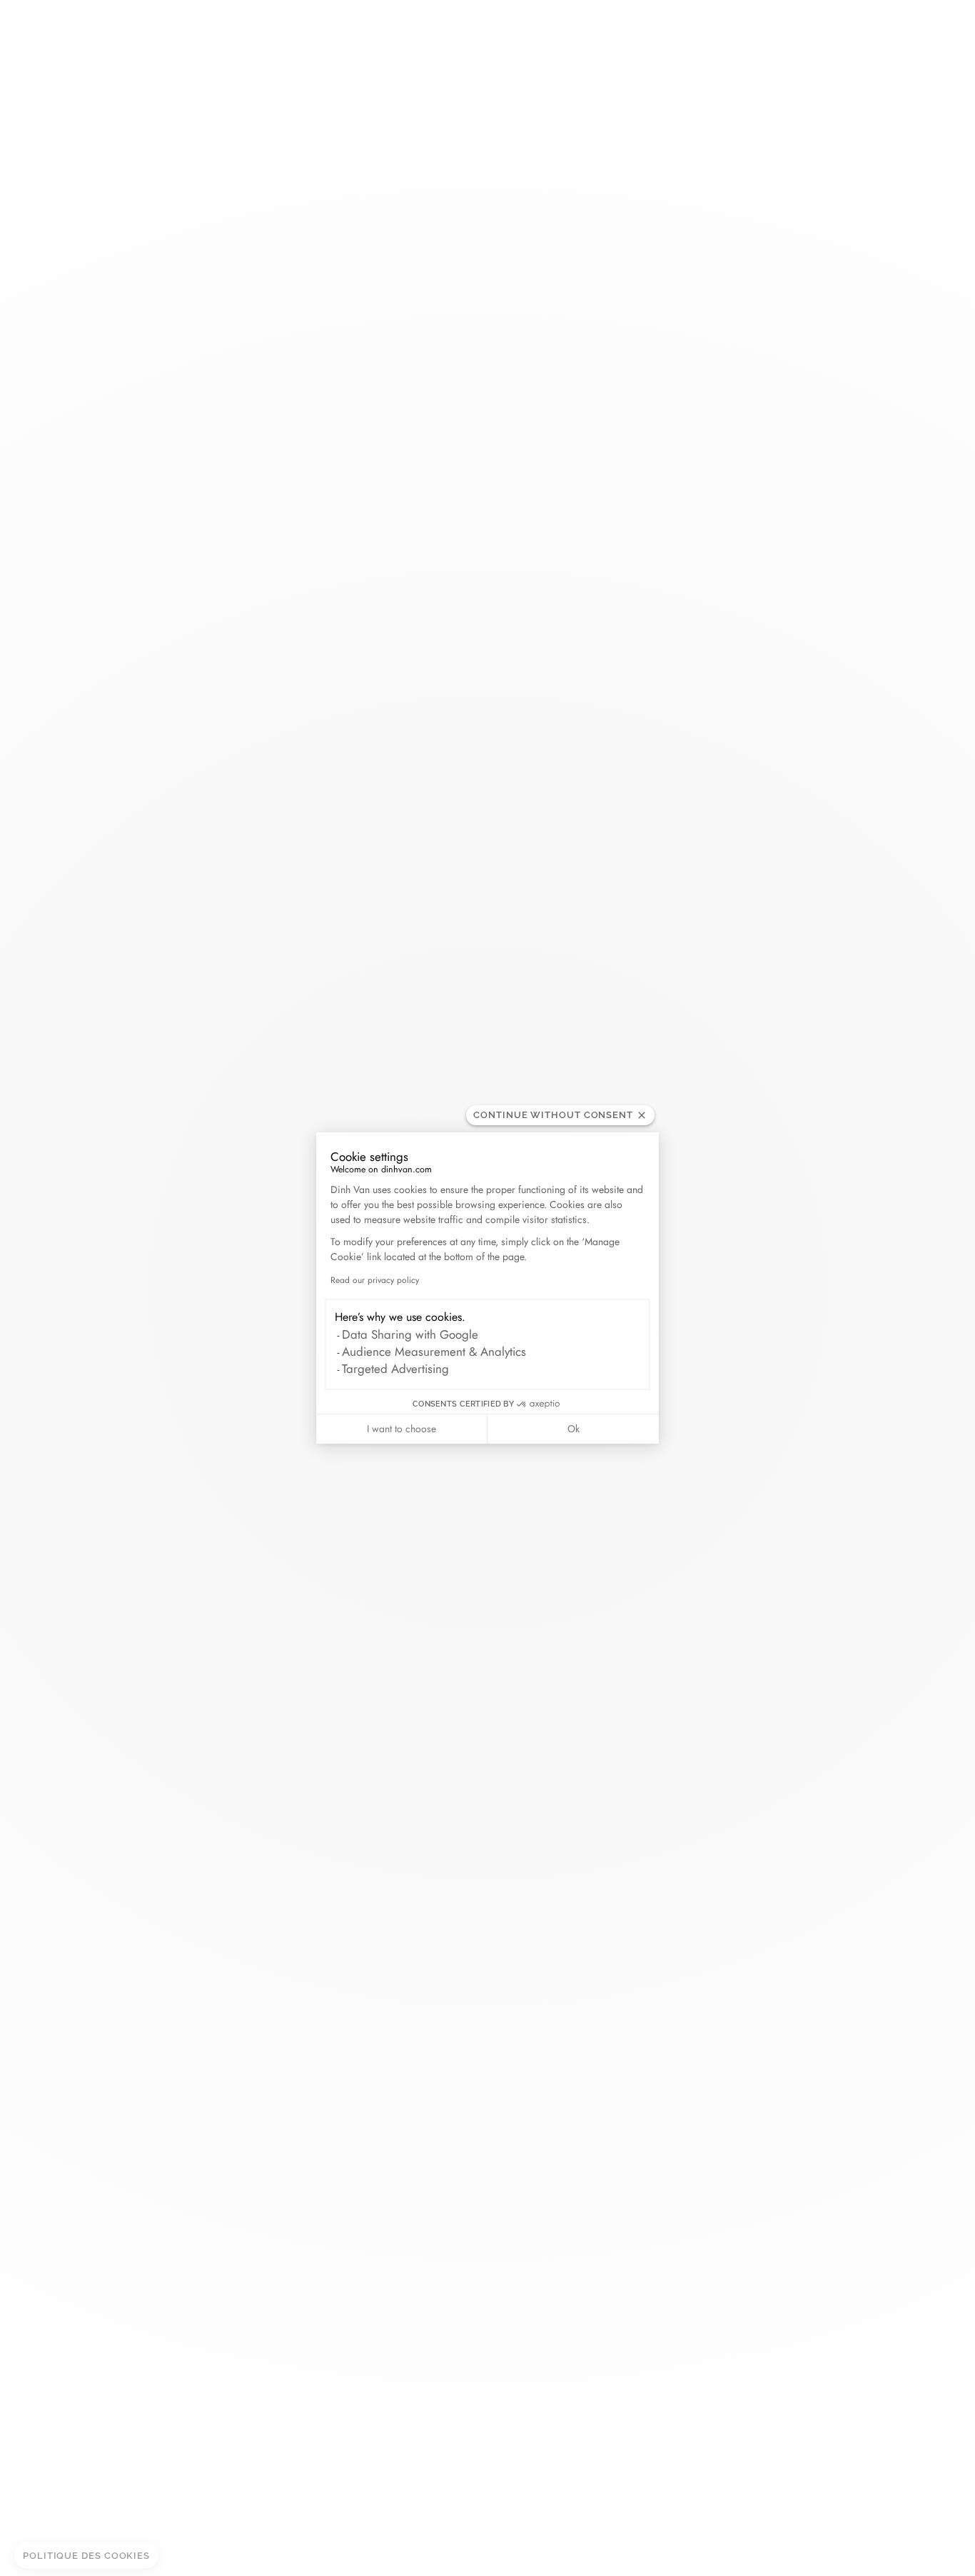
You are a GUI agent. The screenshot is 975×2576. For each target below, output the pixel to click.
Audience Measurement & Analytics (434, 1352)
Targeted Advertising (395, 1369)
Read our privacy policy (375, 1280)
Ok (574, 1429)
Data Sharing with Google (410, 1334)
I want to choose (401, 1429)
